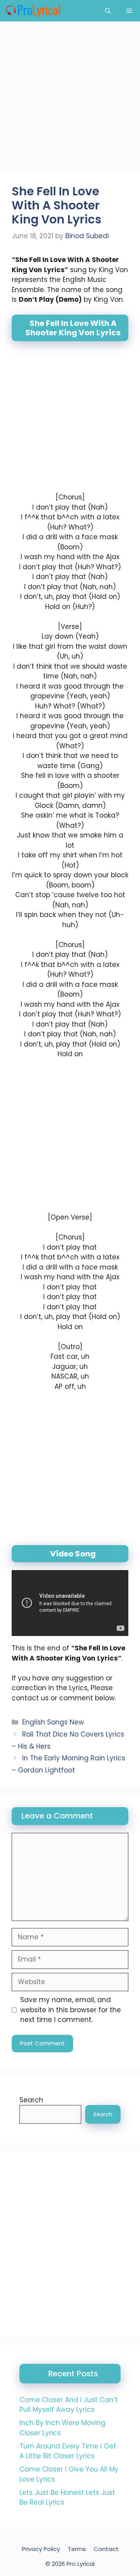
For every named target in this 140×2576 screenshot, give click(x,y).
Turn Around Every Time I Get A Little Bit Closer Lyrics (68, 2451)
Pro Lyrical (80, 2563)
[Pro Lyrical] (33, 11)
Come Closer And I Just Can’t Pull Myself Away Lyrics (69, 2405)
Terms (77, 2549)
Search (31, 2100)
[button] (108, 11)
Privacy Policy (41, 2549)
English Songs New (53, 1722)
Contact (106, 2549)
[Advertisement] (70, 99)
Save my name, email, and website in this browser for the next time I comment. (71, 2010)
